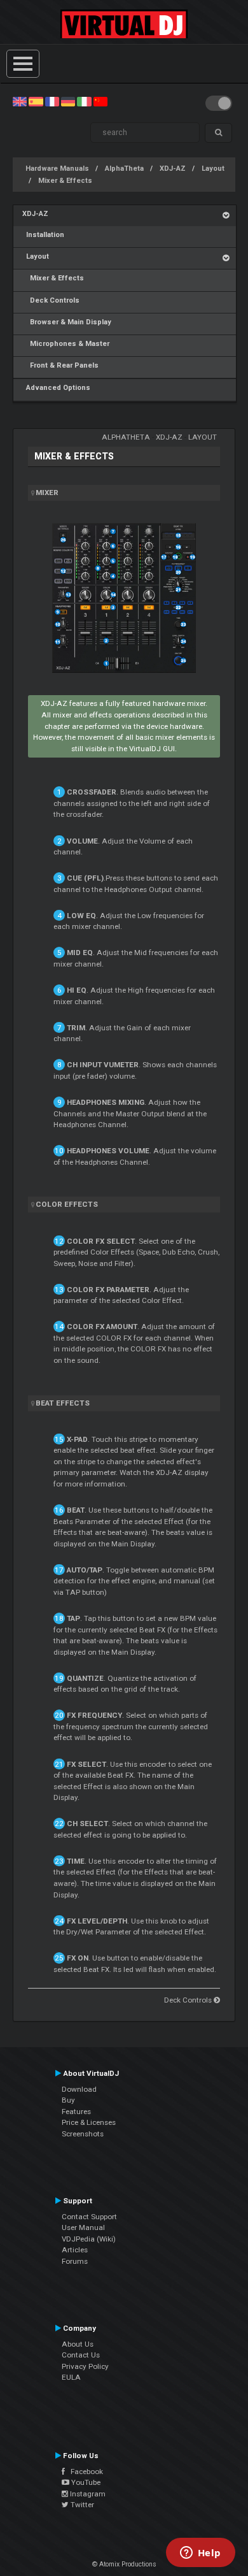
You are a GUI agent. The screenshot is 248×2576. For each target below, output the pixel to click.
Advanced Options (56, 388)
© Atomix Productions (124, 2564)
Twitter (81, 2505)
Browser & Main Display (67, 322)
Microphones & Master (66, 344)
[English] (20, 101)
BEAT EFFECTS (63, 1403)
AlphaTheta (124, 169)
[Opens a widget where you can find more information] (200, 2554)
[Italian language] (84, 101)
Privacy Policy (85, 2366)
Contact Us (81, 2355)
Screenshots (83, 2134)
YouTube (85, 2482)
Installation (43, 235)
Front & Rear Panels (60, 365)
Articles (75, 2250)
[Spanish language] (36, 101)
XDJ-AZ (173, 169)
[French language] (52, 101)
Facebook (84, 2472)
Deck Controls (51, 300)
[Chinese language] (100, 101)
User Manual (83, 2227)
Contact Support (89, 2217)
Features (76, 2112)
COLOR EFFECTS (67, 1204)
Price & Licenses (89, 2122)
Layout (213, 169)
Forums (75, 2261)
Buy (68, 2100)
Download (79, 2089)
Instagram (87, 2494)
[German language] (68, 101)
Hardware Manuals (57, 169)
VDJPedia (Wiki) (89, 2239)
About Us (78, 2344)
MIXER (47, 493)
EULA (71, 2377)
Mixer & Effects (65, 181)
